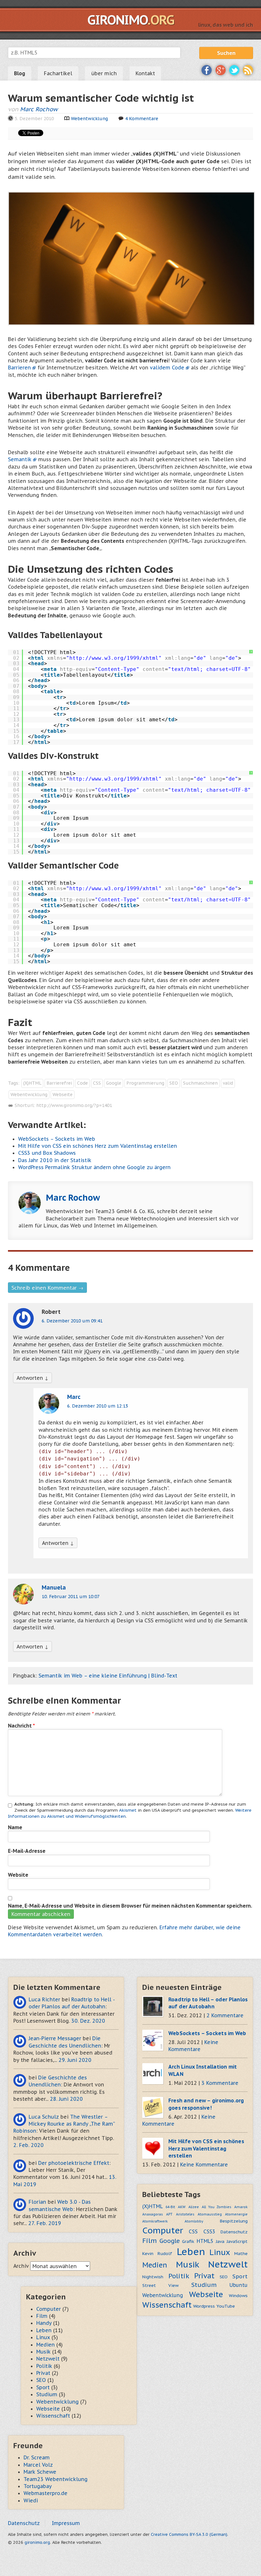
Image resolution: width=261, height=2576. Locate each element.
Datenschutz (234, 2232)
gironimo (131, 20)
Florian (37, 2202)
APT (169, 2214)
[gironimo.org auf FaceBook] (207, 69)
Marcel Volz (38, 2465)
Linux (220, 2252)
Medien (155, 2265)
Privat (204, 2276)
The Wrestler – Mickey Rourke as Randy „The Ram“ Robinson (64, 2124)
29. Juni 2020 (75, 2060)
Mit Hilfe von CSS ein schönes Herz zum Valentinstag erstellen (98, 1146)
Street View (160, 2285)
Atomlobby (194, 2221)
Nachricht (21, 1726)
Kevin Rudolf (157, 2253)
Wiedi (31, 2500)
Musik (188, 2264)
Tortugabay (38, 2486)
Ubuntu (239, 2285)
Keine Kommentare (204, 2165)
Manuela (54, 1587)
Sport (240, 2276)
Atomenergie (236, 2214)
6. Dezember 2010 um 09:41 (72, 1321)
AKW (182, 2207)
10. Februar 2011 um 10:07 (71, 1597)
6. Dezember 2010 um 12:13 (98, 1406)
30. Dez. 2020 (88, 2021)
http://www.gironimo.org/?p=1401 (74, 1105)
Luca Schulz (44, 2117)
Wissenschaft (167, 2305)
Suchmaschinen (200, 1083)
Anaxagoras (153, 2214)
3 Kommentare (220, 2083)
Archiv (21, 2266)
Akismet (128, 1810)
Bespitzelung (234, 2221)
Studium (204, 2285)
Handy (44, 2323)
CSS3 (209, 2231)
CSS (97, 1083)
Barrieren (19, 367)
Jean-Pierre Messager (55, 2038)
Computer (163, 2230)
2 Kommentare (225, 2015)
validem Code (167, 367)
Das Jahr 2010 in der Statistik (55, 1160)
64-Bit (170, 2207)
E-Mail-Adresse (27, 1851)
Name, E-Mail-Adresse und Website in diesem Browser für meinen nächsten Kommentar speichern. (130, 1906)
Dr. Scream (37, 2457)
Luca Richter (44, 1999)
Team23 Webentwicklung (56, 2479)
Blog (20, 73)
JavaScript (237, 2241)
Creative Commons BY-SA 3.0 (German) (189, 2534)
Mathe (241, 2253)
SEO (174, 1083)
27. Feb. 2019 (45, 2223)
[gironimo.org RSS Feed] (248, 69)
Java (220, 2241)
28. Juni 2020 (66, 2099)
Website (18, 1875)
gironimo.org (37, 2542)
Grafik (188, 2241)
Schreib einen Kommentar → (47, 1288)
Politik (179, 2276)
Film (150, 2241)
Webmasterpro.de (46, 2493)
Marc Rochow (39, 109)
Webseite (63, 1095)
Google (114, 1083)
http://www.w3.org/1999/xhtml (114, 658)
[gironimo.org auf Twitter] (234, 69)
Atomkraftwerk (155, 2221)
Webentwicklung (89, 119)
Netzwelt (228, 2264)
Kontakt (145, 73)
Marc (74, 1397)
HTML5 (205, 2241)
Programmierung (145, 1083)
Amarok (241, 2207)
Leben (191, 2252)
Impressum (66, 2523)
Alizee (194, 2207)
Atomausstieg (210, 2214)
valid (228, 1083)
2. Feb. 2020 (28, 2145)
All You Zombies (217, 2207)
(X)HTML (32, 1083)
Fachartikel (58, 73)
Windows (238, 2296)
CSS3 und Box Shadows (47, 1153)
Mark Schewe (40, 2472)
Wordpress (204, 2306)
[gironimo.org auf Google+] (221, 69)
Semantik (20, 459)
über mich (104, 73)
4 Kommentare (142, 119)
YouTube (226, 2306)
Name (15, 1827)
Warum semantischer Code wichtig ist (101, 98)
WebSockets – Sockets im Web (57, 1139)
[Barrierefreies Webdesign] (132, 258)
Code (82, 1083)
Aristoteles (185, 2214)
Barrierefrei (59, 1083)
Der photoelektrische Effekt (74, 2163)
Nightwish (153, 2277)
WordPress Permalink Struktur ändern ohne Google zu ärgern (94, 1167)
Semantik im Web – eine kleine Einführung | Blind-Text (108, 1676)
